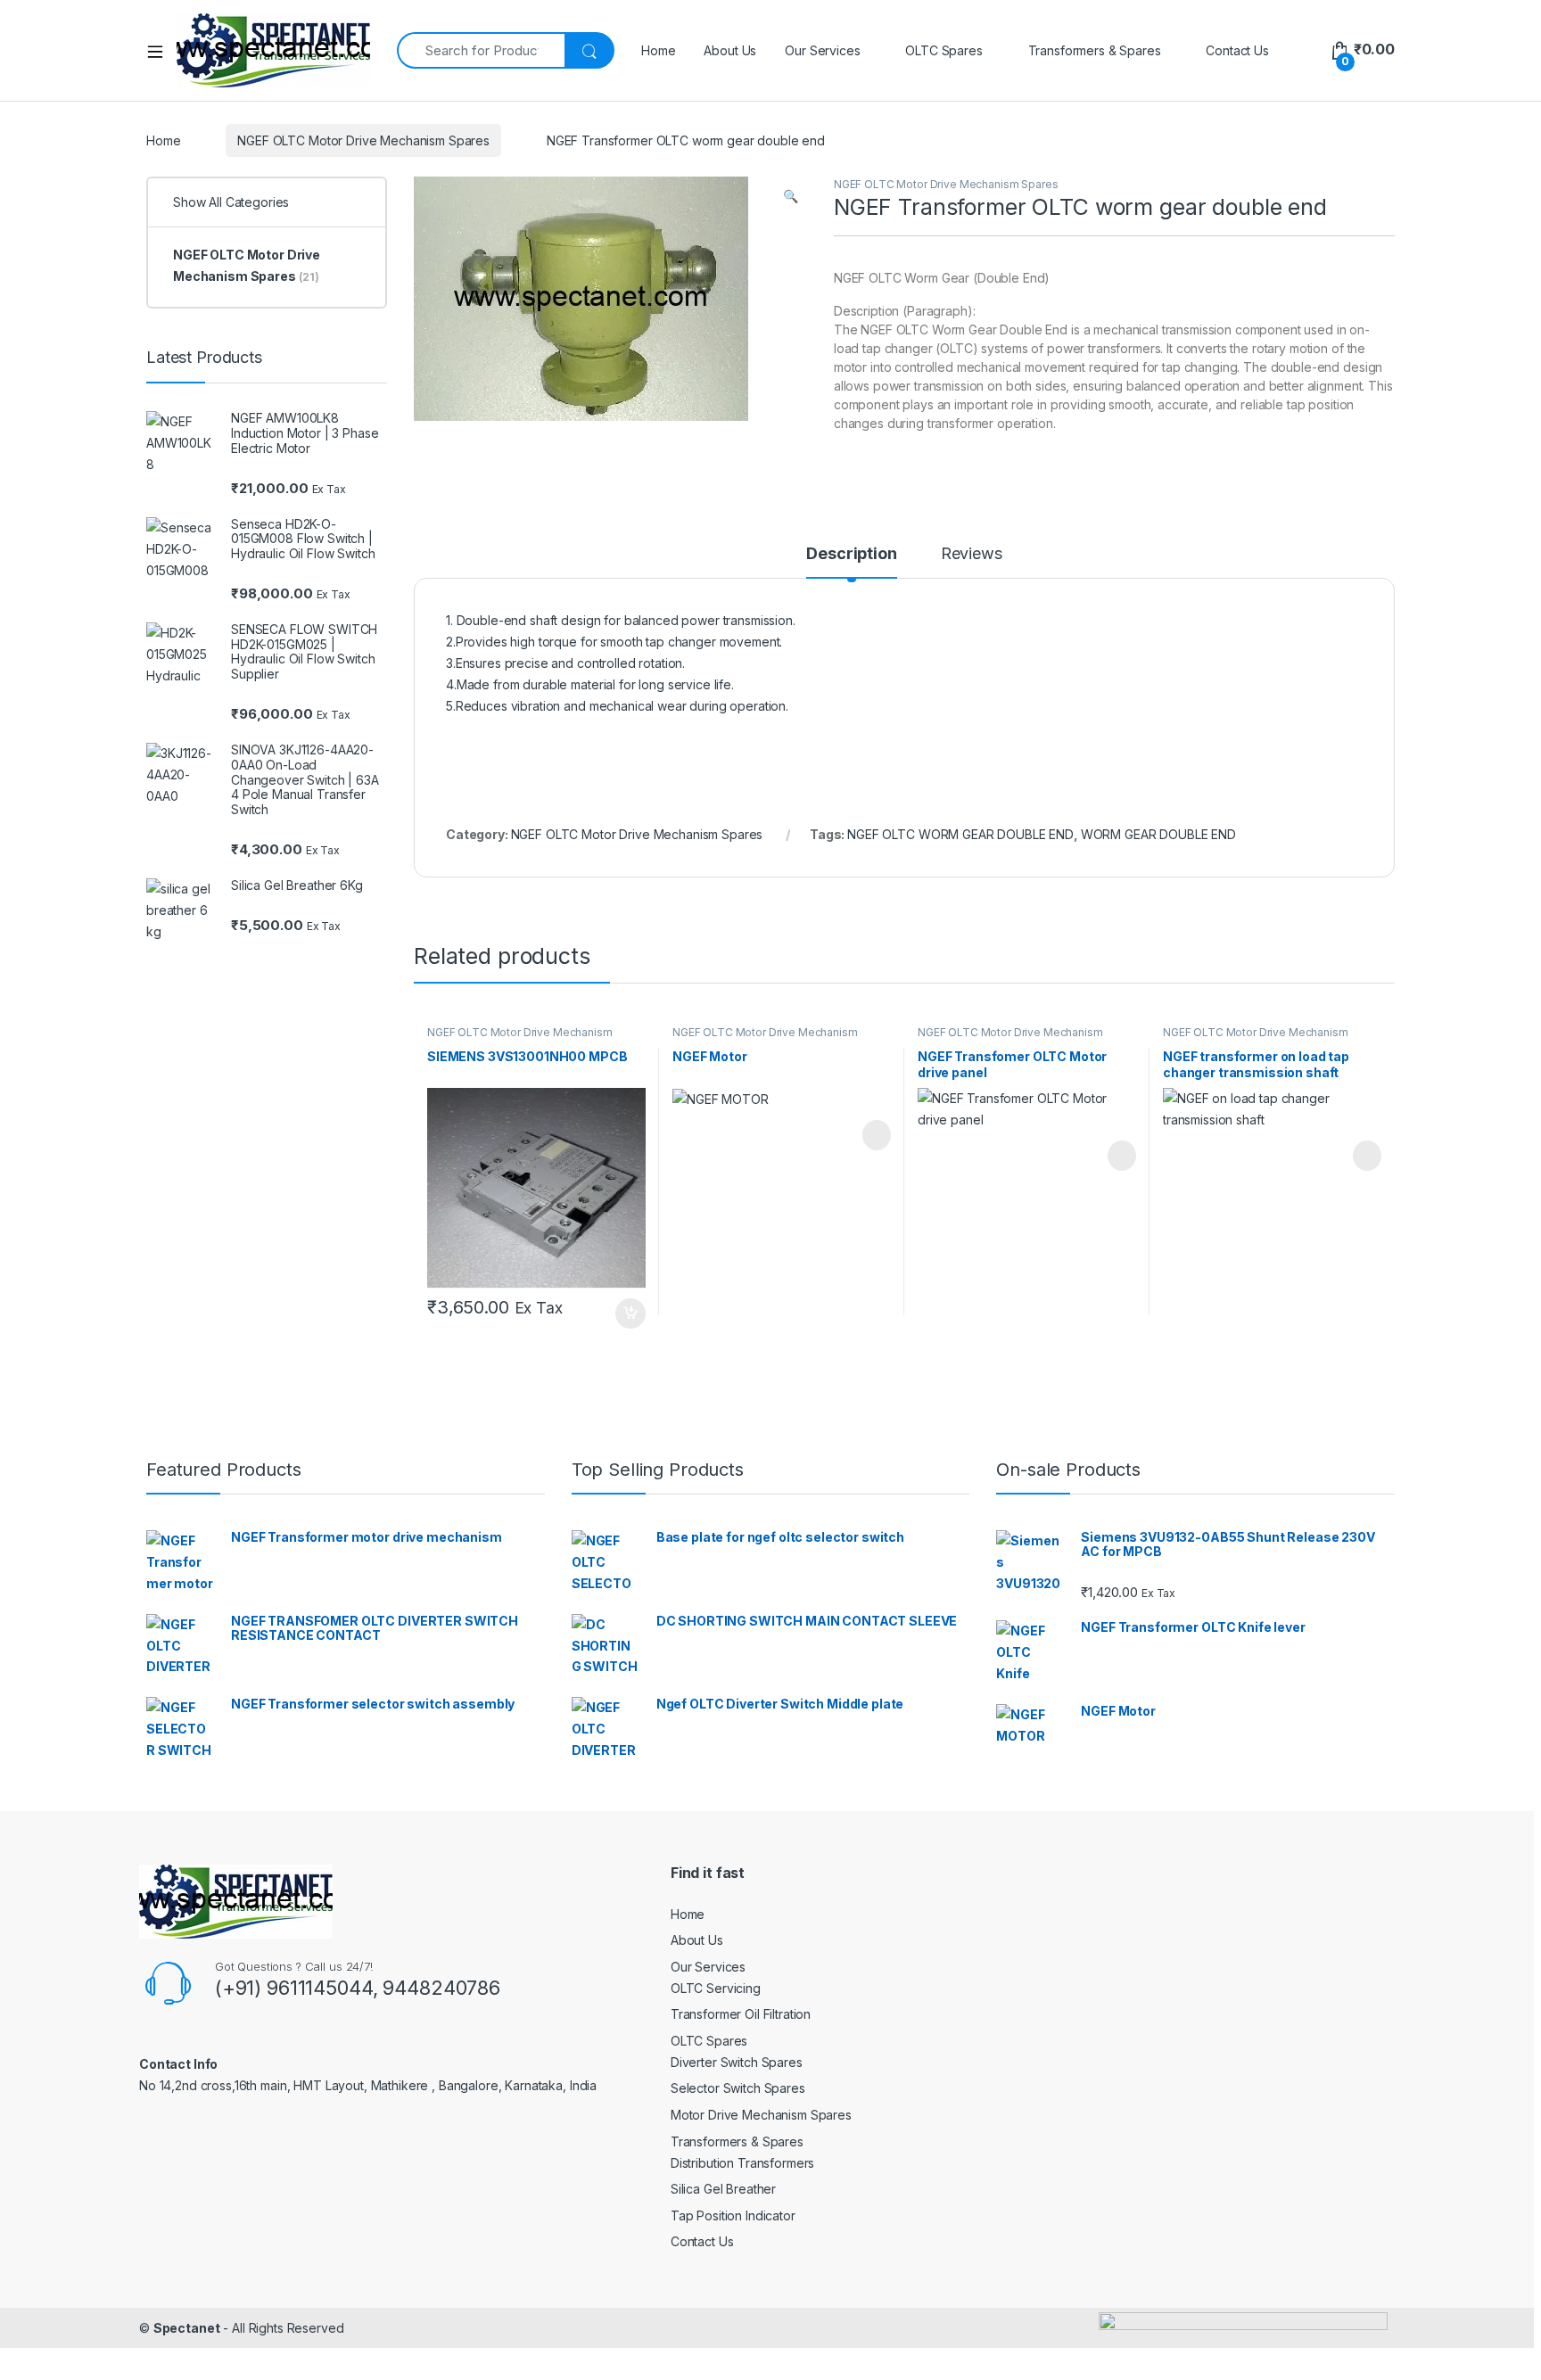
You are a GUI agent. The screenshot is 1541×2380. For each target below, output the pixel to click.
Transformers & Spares (1095, 50)
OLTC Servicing (716, 1988)
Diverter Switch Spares (737, 2062)
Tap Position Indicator (733, 2215)
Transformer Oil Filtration (741, 2014)
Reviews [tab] (972, 554)
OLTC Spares (944, 50)
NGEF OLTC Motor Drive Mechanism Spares (363, 140)
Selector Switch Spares (738, 2088)
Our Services (822, 50)
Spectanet (187, 2328)
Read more (876, 1135)
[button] (791, 196)
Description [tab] (851, 554)
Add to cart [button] (630, 1314)
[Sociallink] (170, 2126)
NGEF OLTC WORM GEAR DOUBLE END (960, 834)
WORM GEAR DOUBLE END (1158, 834)
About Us (730, 50)
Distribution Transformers (743, 2163)
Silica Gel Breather (723, 2189)
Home (658, 50)
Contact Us (1237, 50)
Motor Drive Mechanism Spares (761, 2115)
